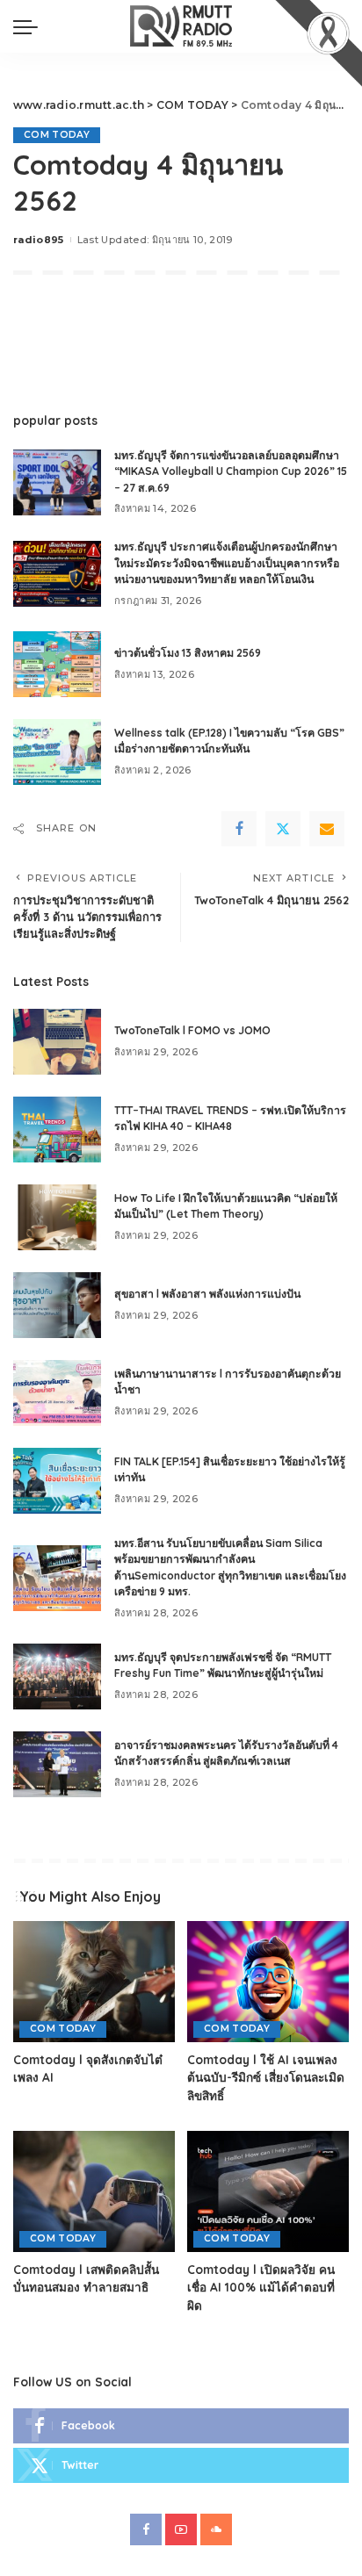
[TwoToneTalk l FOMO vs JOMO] (57, 1042)
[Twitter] (283, 829)
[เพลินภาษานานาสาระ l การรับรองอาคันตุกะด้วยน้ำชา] (57, 1393)
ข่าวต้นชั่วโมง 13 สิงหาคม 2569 (188, 653)
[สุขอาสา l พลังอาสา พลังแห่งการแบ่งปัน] (57, 1305)
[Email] (327, 829)
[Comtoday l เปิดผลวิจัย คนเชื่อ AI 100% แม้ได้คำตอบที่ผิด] (268, 2191)
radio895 (39, 240)
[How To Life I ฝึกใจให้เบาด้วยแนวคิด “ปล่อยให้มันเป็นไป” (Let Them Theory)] (57, 1217)
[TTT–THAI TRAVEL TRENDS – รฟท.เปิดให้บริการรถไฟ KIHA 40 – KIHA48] (57, 1130)
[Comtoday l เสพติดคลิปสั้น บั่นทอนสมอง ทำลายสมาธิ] (94, 2191)
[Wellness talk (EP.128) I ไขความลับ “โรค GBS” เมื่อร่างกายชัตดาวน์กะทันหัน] (57, 752)
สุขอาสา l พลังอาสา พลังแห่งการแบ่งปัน (207, 1294)
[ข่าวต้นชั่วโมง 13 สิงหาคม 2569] (57, 664)
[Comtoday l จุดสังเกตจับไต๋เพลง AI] (94, 1982)
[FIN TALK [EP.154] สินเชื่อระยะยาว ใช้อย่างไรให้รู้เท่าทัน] (57, 1481)
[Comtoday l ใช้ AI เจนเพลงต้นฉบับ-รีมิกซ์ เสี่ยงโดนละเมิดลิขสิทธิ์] (268, 1982)
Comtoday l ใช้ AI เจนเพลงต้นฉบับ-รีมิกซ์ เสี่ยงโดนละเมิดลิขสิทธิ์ (266, 2077)
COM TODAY (57, 135)
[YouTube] (181, 2529)
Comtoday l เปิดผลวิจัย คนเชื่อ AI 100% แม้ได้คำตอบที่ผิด (261, 2287)
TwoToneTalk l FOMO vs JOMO (192, 1030)
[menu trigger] (30, 26)
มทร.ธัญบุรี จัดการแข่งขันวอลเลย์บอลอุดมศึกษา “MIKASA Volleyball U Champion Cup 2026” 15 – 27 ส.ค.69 (231, 471)
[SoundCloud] (216, 2529)
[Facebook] (239, 829)
